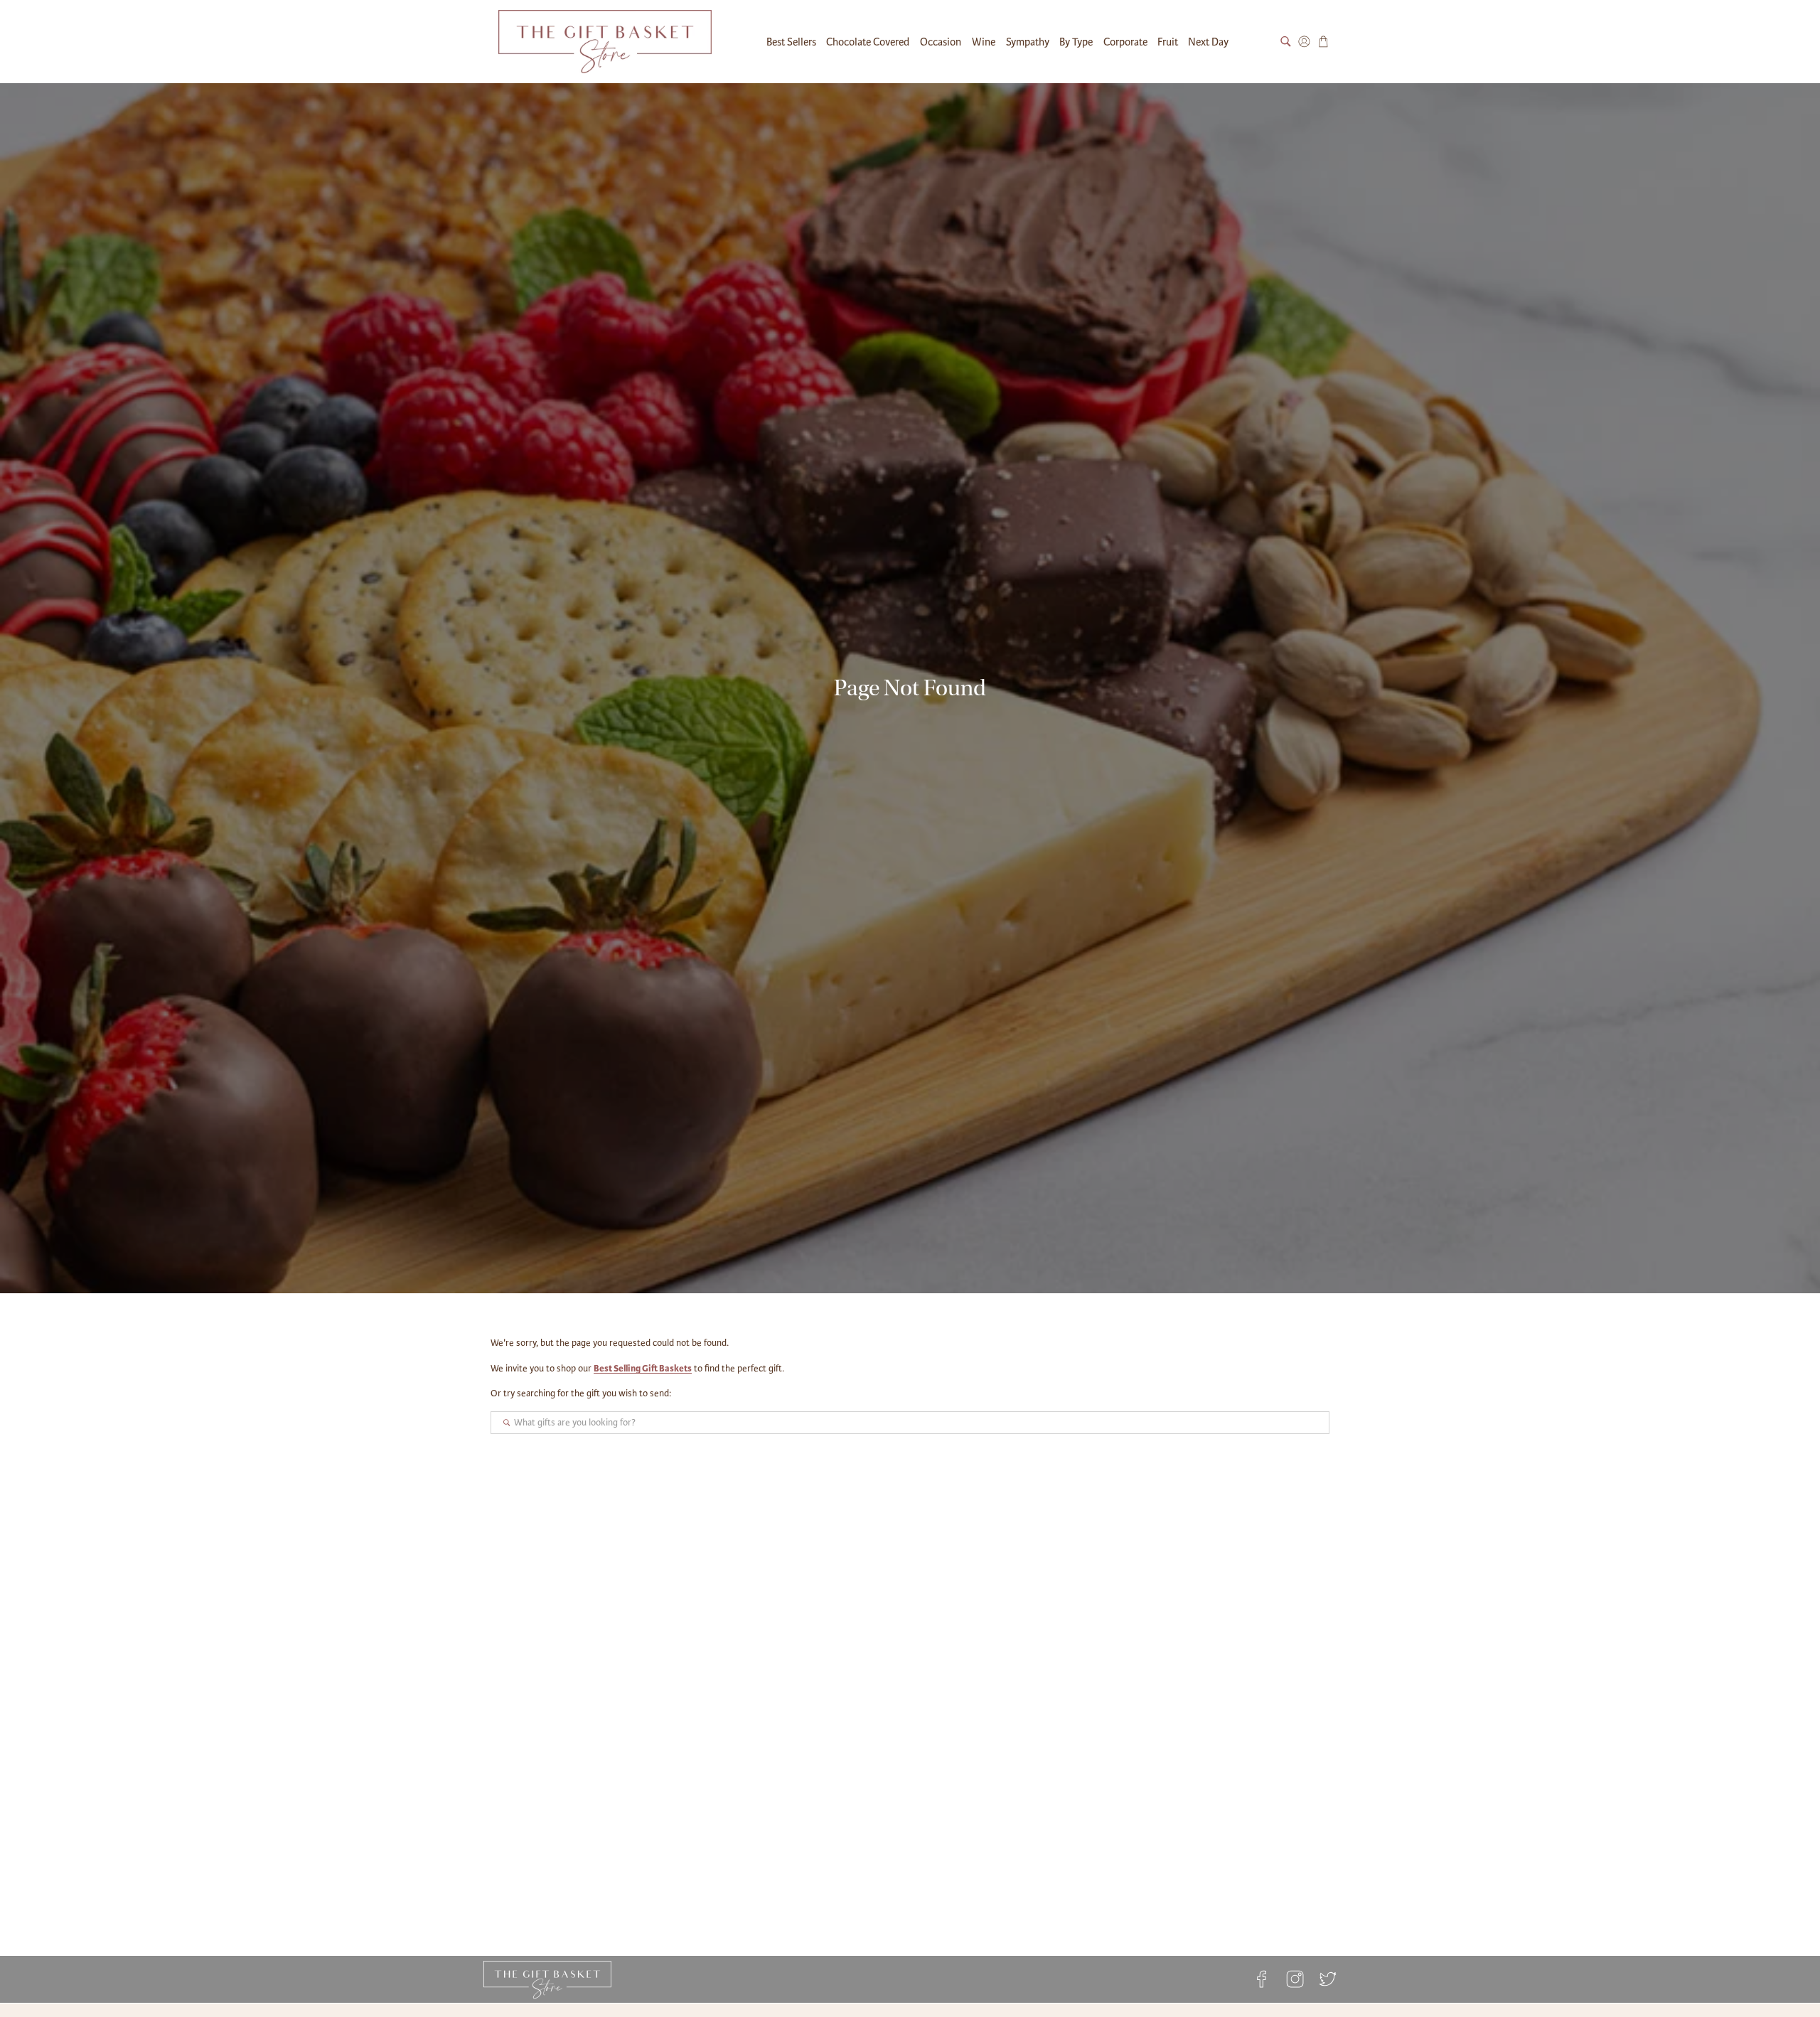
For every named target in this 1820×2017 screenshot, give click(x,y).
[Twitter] (1324, 1979)
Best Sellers (791, 42)
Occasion (941, 42)
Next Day (1208, 42)
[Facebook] (1262, 1979)
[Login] (1304, 42)
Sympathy (1028, 42)
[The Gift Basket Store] (605, 42)
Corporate (1125, 42)
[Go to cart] (1323, 42)
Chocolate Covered (868, 42)
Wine (984, 42)
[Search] (1286, 42)
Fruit (1168, 42)
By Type (1076, 42)
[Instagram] (1295, 1979)
